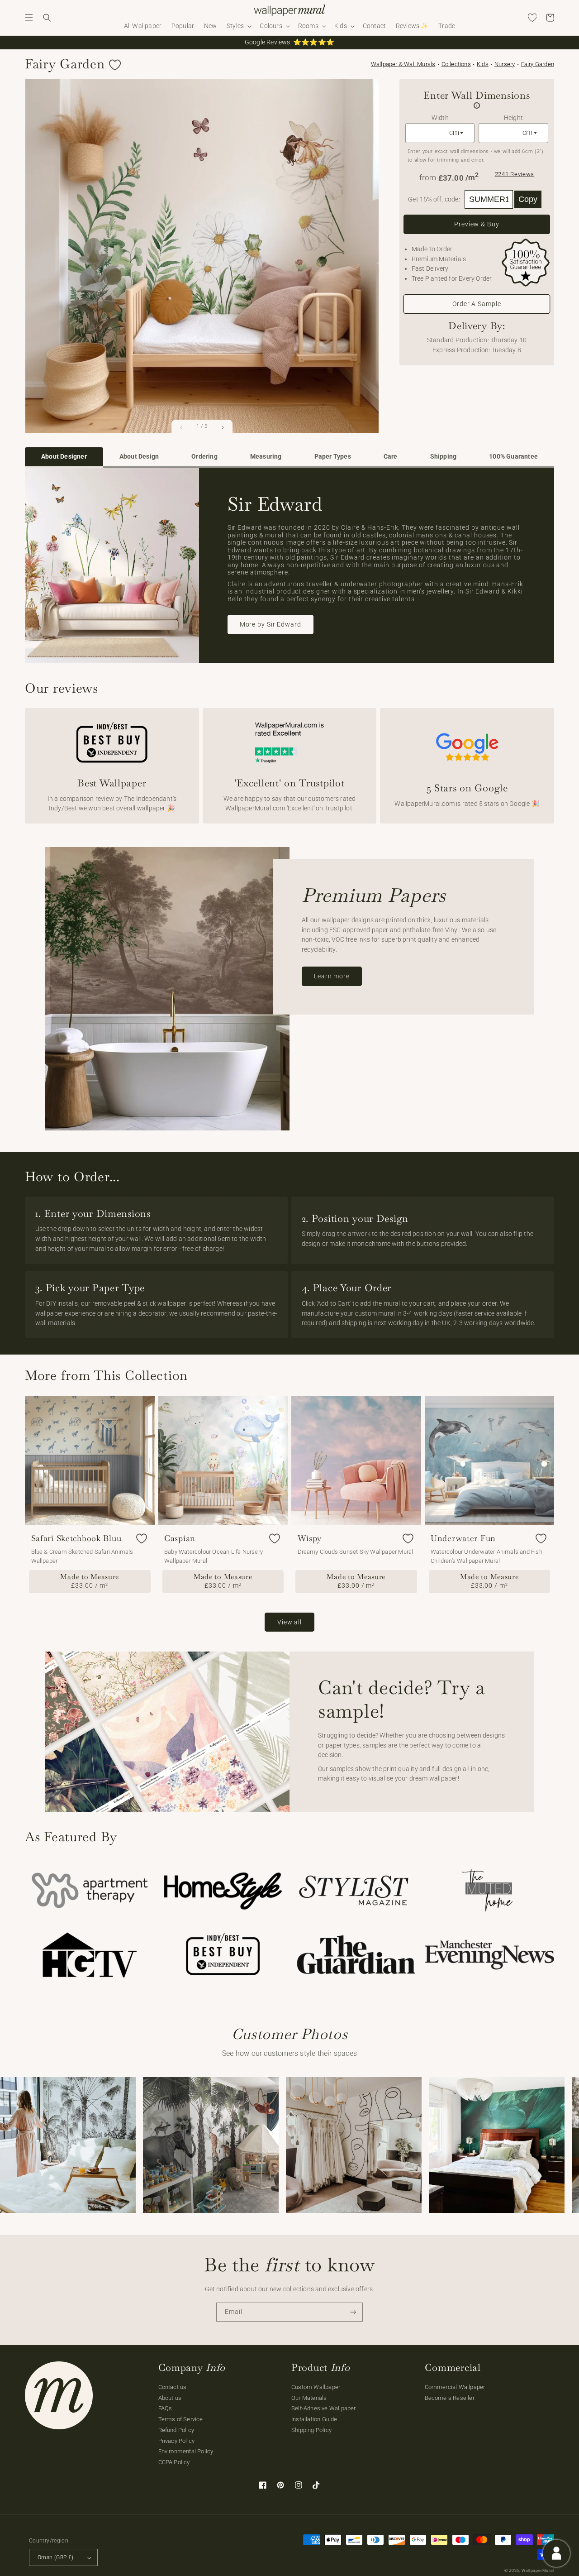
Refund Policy (176, 2430)
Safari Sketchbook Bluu (76, 1538)
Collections (456, 64)
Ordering (204, 457)
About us (170, 2398)
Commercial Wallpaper (455, 2387)
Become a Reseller (450, 2398)
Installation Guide (314, 2419)
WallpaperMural (538, 2571)
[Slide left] (181, 427)
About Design (139, 457)
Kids (483, 64)
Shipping (444, 457)
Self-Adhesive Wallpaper (324, 2408)
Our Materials (309, 2398)
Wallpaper (403, 64)
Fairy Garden (538, 64)
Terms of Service (181, 2419)
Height (513, 118)
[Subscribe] (353, 2312)
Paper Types (333, 457)
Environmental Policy (186, 2451)
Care (391, 457)
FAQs (165, 2408)
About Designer (64, 457)
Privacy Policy (177, 2441)
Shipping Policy (311, 2430)
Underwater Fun (463, 1538)
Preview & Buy (477, 224)
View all (289, 1622)
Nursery (505, 64)
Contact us (173, 2387)
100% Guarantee (513, 457)
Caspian (180, 1538)
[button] (29, 18)
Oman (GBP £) (55, 2557)
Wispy (310, 1538)
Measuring (266, 457)
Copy (528, 199)
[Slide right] (223, 427)
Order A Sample (477, 304)
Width (440, 118)
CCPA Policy (174, 2462)
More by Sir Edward (271, 624)
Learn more (332, 976)
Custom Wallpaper (316, 2387)
